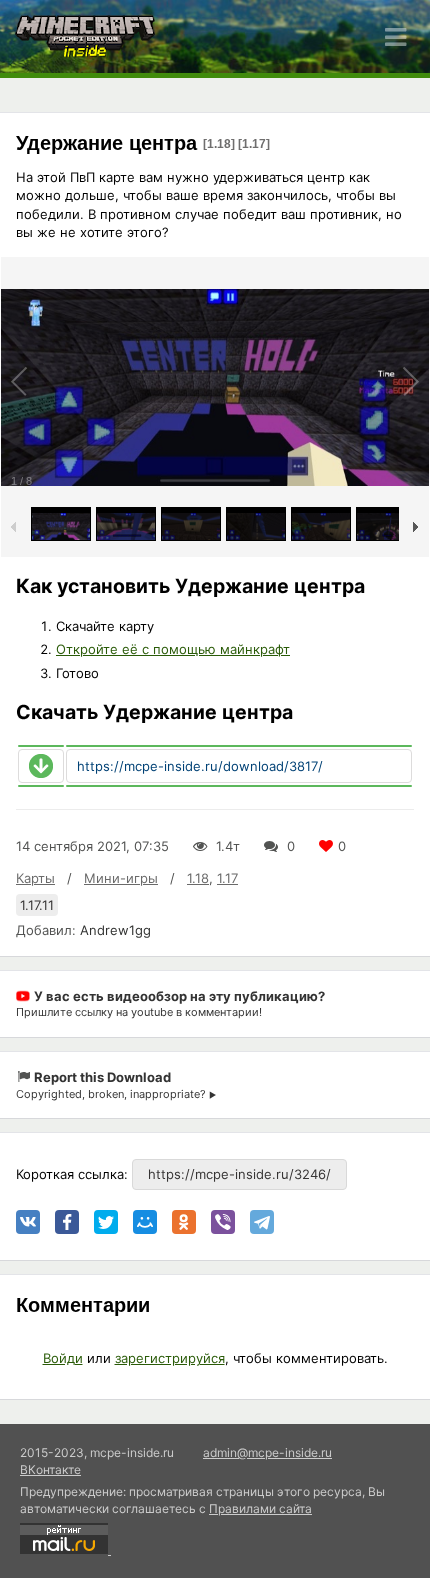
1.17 (227, 878)
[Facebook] (67, 1222)
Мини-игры (121, 878)
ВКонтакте (50, 1469)
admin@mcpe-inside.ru (267, 1452)
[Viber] (223, 1222)
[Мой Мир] (145, 1222)
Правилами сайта (260, 1508)
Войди (63, 1358)
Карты (35, 878)
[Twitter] (106, 1222)
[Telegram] (262, 1222)
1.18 (198, 878)
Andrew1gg (115, 930)
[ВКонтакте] (28, 1222)
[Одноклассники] (184, 1222)
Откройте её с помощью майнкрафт (173, 649)
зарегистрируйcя (170, 1358)
